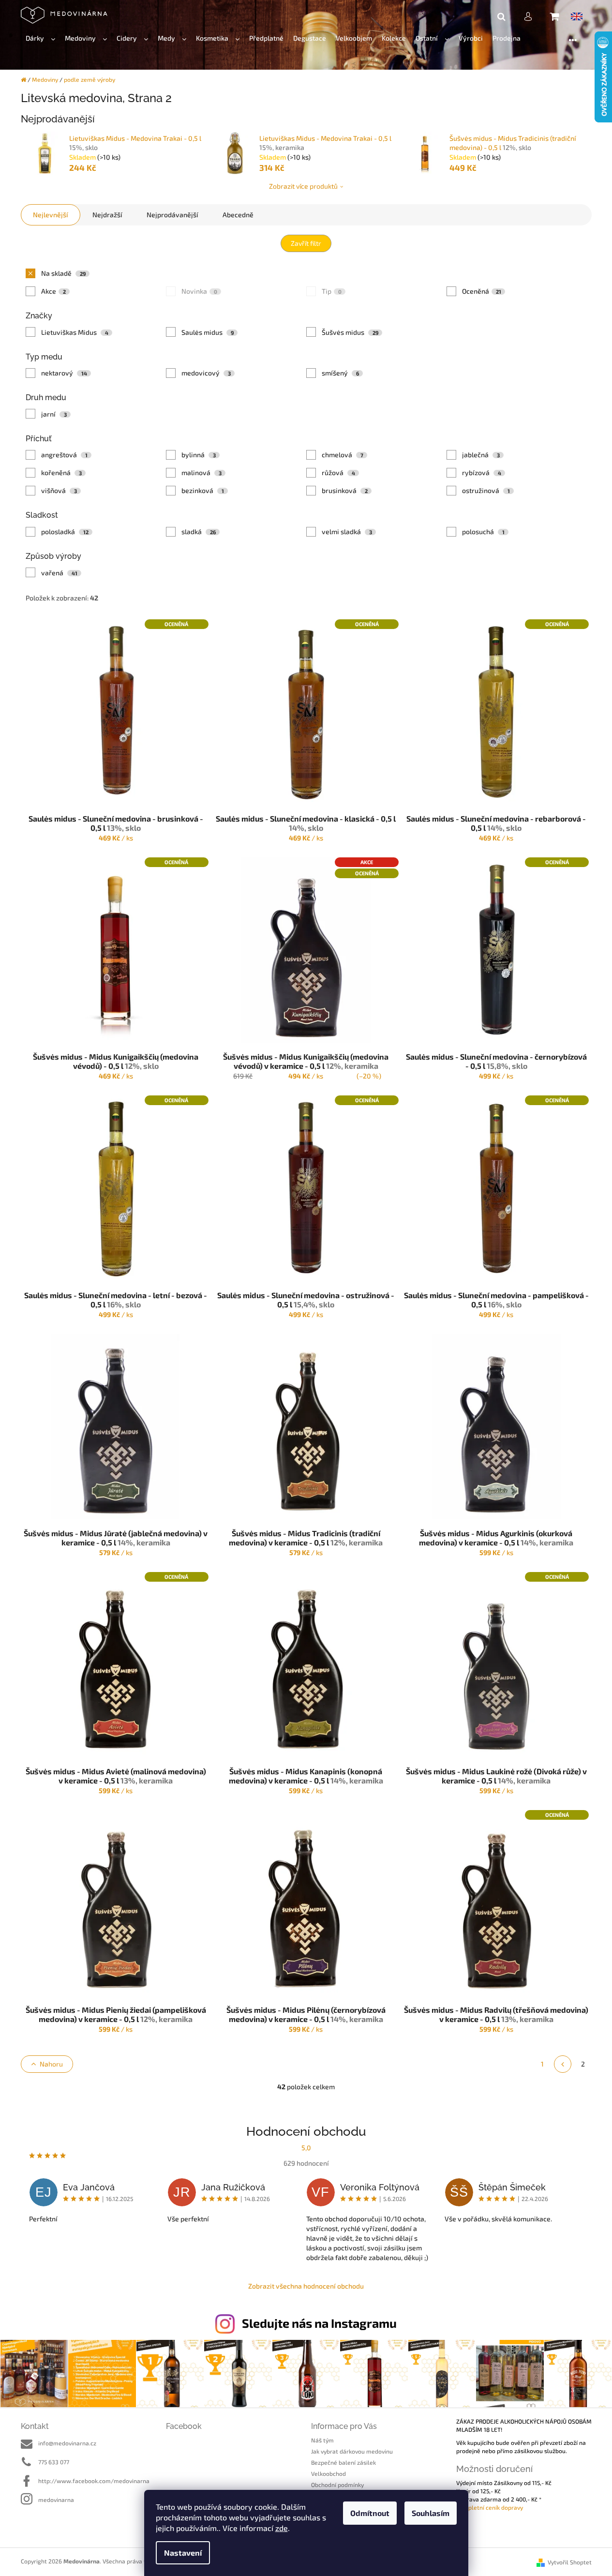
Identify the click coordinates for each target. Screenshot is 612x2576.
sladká (199, 532)
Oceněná (482, 291)
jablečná (481, 455)
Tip (332, 291)
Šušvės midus (350, 332)
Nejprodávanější (172, 215)
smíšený (340, 373)
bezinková (203, 490)
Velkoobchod (328, 2473)
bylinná (199, 455)
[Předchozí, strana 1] (563, 2064)
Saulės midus (208, 332)
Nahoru (51, 2064)
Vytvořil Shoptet (570, 2562)
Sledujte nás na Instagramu (319, 2323)
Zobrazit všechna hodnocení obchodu (306, 2286)
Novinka (199, 291)
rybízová (482, 472)
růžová (338, 472)
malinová (202, 472)
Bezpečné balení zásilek (343, 2462)
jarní (54, 414)
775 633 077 (54, 2462)
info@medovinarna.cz (67, 2443)
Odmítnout (370, 2513)
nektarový (64, 373)
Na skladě (63, 273)
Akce (53, 291)
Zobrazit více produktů (303, 186)
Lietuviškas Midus (75, 332)
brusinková (345, 490)
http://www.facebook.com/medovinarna (94, 2481)
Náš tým (322, 2440)
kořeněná (61, 472)
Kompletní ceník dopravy (490, 2507)
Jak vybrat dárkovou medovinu (352, 2451)
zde (282, 2528)
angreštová (64, 455)
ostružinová (486, 490)
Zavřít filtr (306, 243)
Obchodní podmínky (337, 2485)
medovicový (206, 373)
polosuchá (483, 532)
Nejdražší (107, 215)
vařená (59, 573)
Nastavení (183, 2553)
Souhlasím (431, 2513)
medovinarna (56, 2500)
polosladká (65, 532)
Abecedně (238, 215)
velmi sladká (347, 532)
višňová (59, 490)
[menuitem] (40, 38)
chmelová (343, 455)
